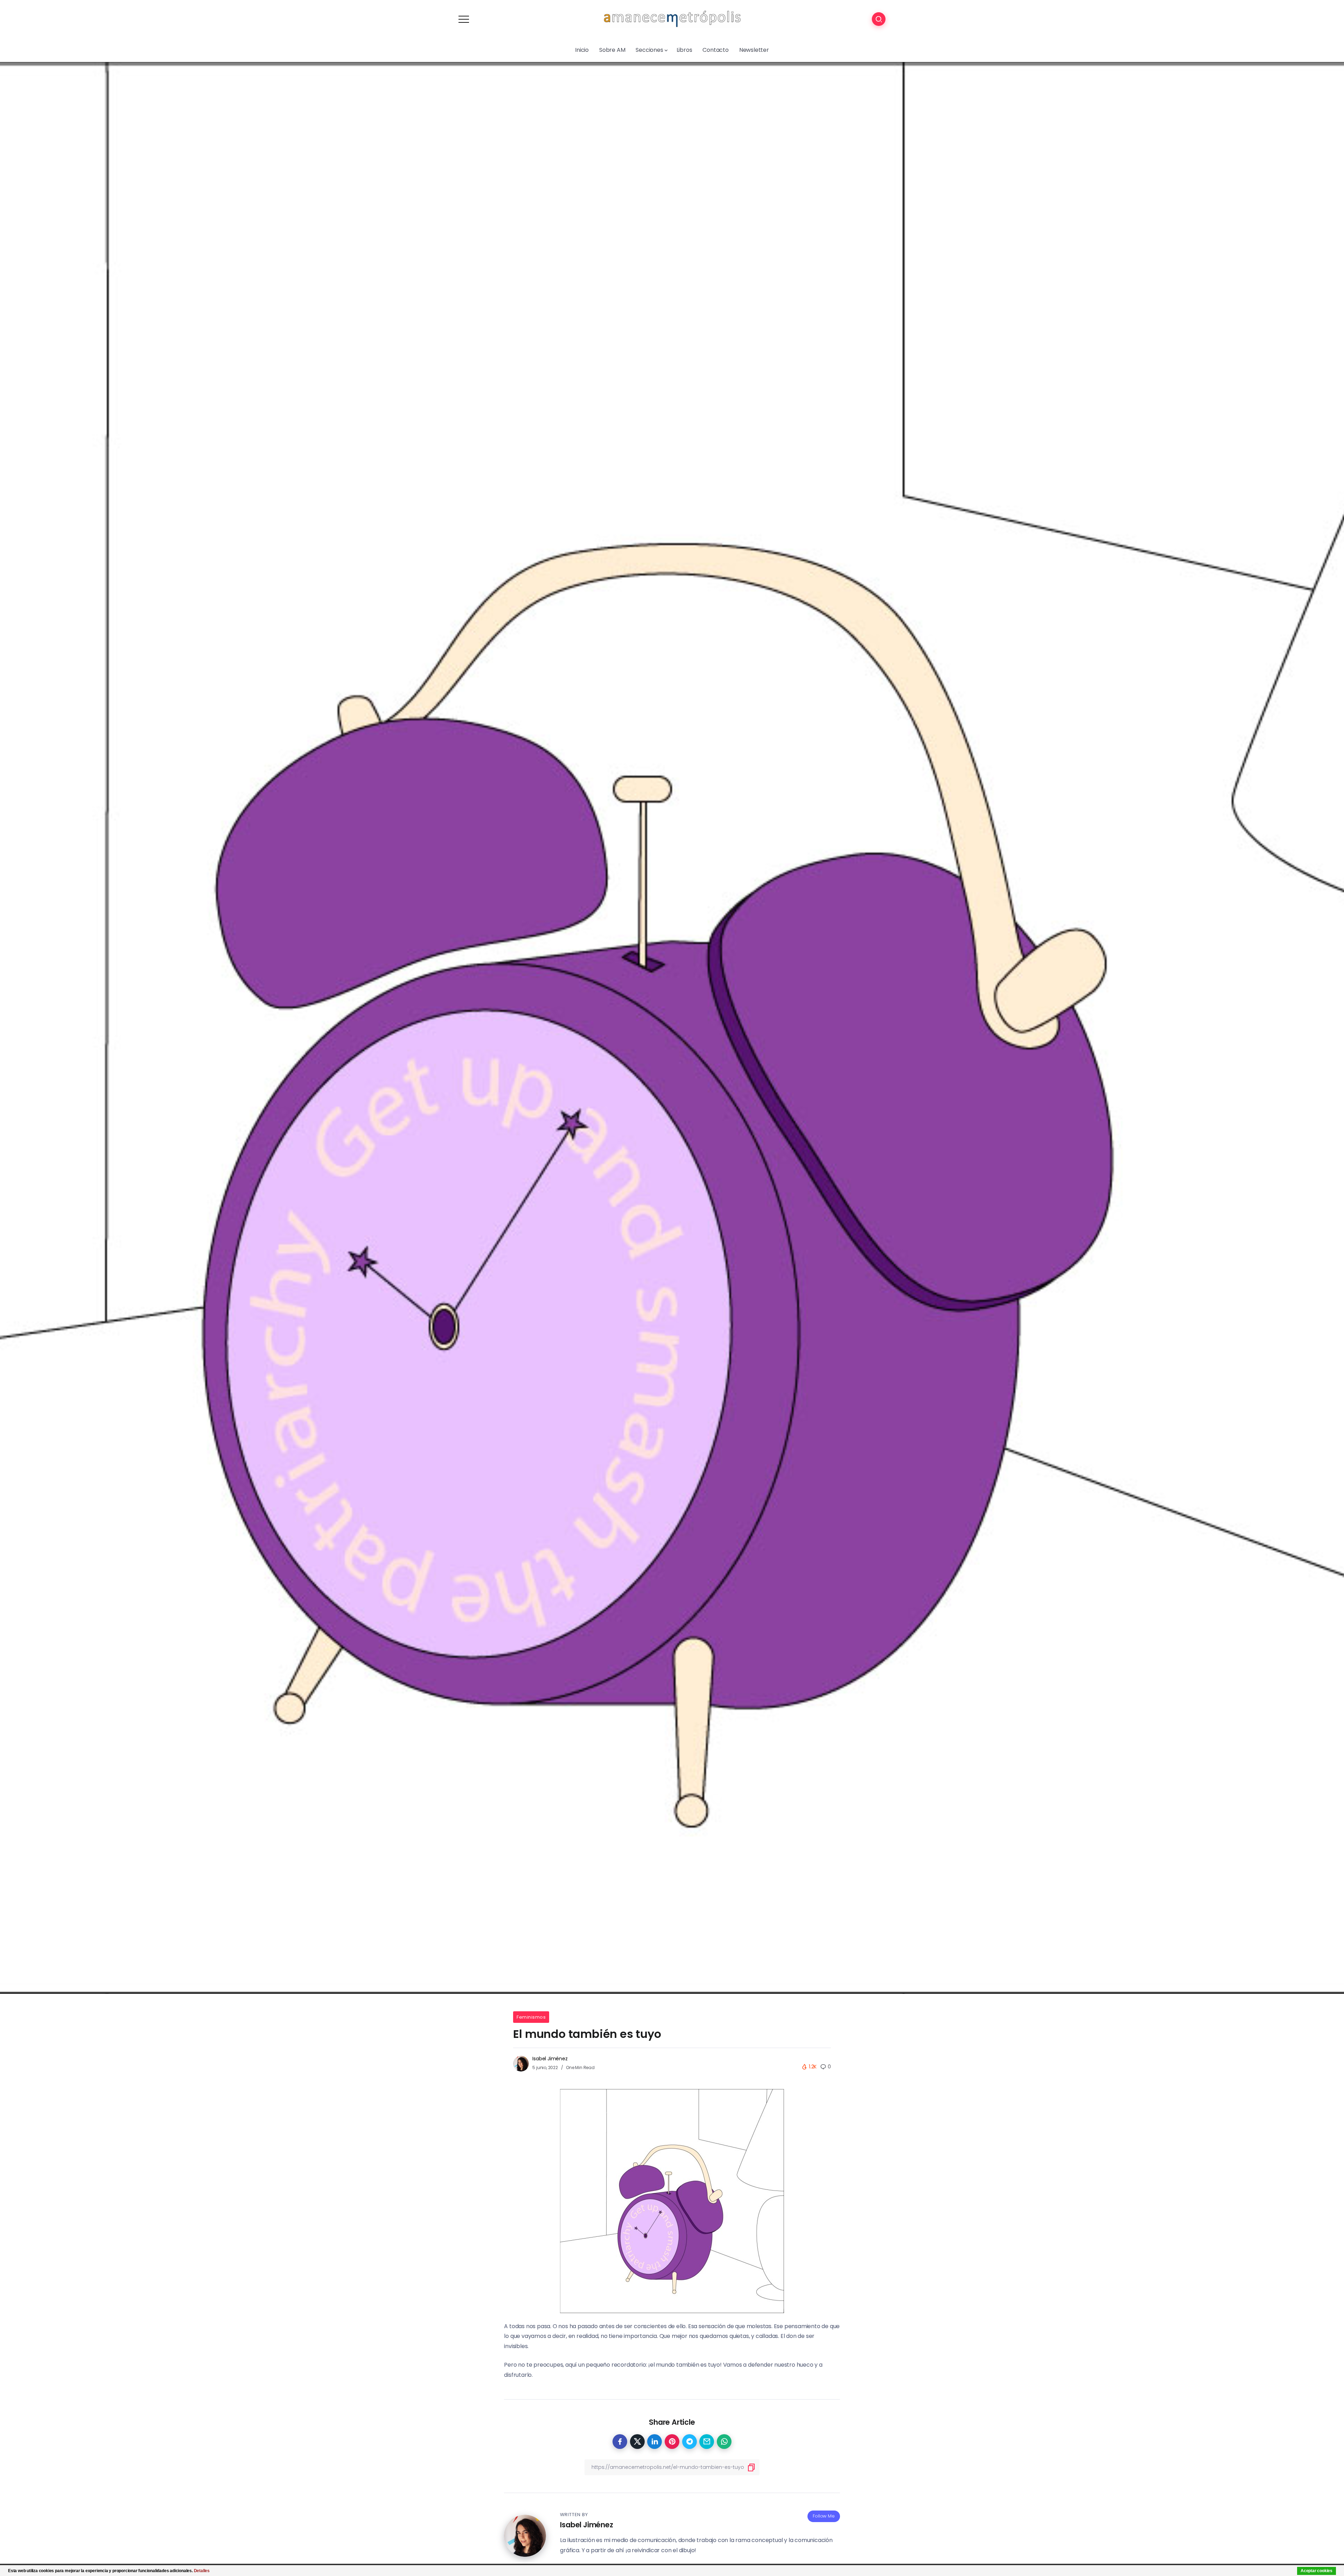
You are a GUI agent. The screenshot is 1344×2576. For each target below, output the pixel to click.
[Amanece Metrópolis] (672, 19)
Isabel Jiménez (550, 2059)
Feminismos (531, 2017)
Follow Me (824, 2516)
